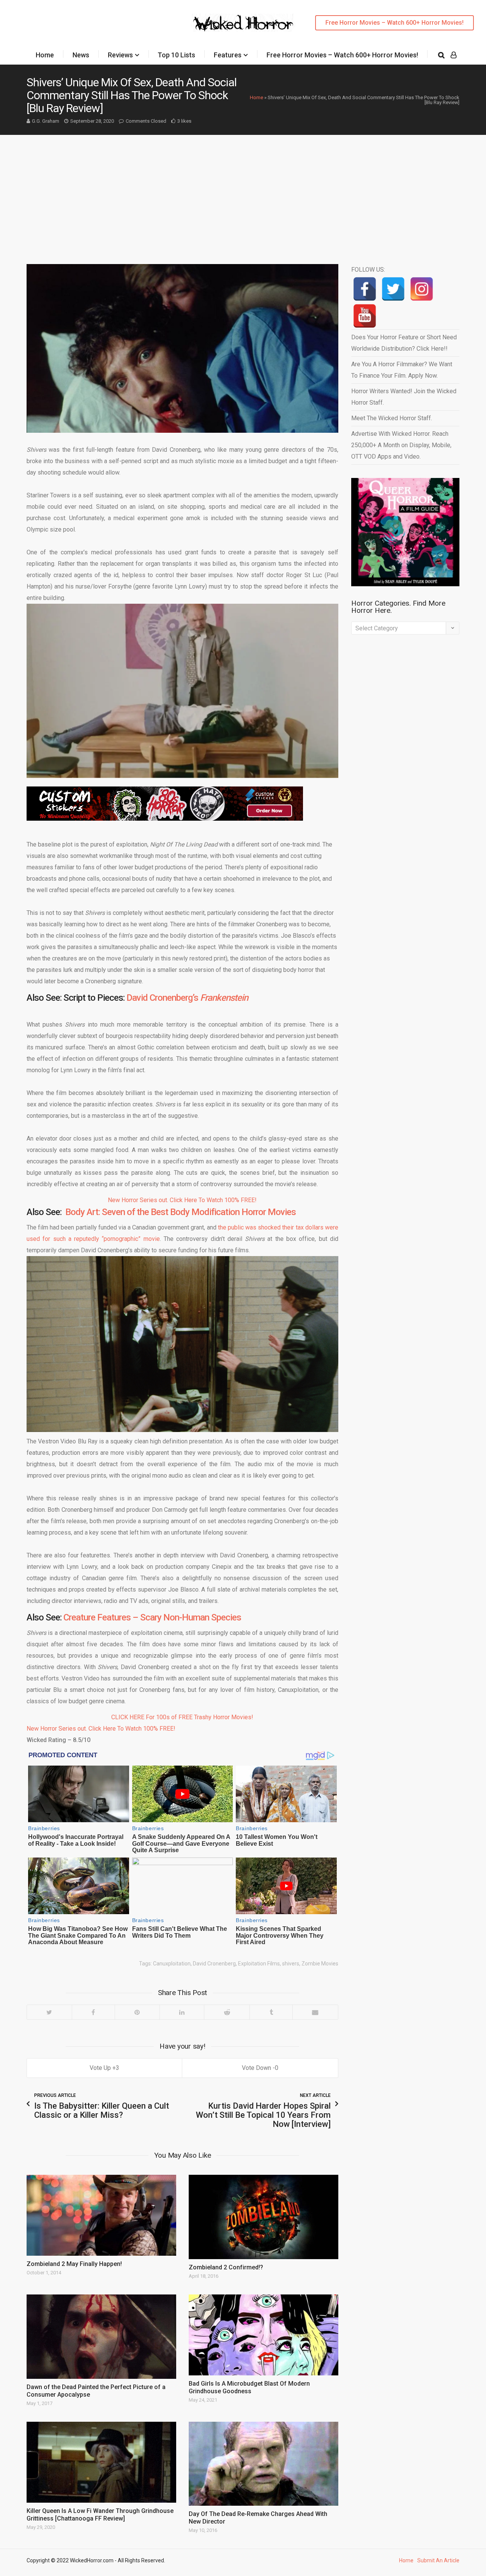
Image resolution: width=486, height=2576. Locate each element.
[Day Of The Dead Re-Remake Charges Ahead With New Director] (264, 2464)
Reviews (120, 55)
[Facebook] (93, 2012)
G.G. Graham (46, 121)
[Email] (315, 2012)
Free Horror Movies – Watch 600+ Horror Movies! (394, 23)
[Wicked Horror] (243, 23)
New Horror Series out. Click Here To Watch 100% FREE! (182, 1200)
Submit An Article (438, 2560)
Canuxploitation (172, 1964)
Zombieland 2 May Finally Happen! (74, 2264)
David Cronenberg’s (187, 998)
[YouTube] (365, 316)
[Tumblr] (271, 2012)
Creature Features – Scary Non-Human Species (152, 1617)
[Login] (454, 55)
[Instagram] (422, 289)
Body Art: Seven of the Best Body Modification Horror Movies (181, 1212)
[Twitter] (49, 2012)
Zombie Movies (320, 1964)
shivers (291, 1964)
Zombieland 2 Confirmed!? (226, 2267)
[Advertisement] (243, 192)
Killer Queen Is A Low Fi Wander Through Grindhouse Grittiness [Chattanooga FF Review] (100, 2515)
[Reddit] (227, 2012)
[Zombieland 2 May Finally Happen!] (101, 2215)
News (81, 55)
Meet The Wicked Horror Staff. (392, 418)
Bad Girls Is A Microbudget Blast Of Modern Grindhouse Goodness (249, 2387)
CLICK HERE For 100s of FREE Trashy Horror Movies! (182, 1717)
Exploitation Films (259, 1964)
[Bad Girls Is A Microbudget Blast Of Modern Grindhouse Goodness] (264, 2335)
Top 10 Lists (176, 55)
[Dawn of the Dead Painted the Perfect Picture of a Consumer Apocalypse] (101, 2337)
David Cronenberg (214, 1964)
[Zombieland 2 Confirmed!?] (264, 2217)
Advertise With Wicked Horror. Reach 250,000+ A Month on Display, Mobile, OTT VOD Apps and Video (401, 445)
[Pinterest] (137, 2012)
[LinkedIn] (182, 2012)
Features (228, 55)
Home (45, 55)
